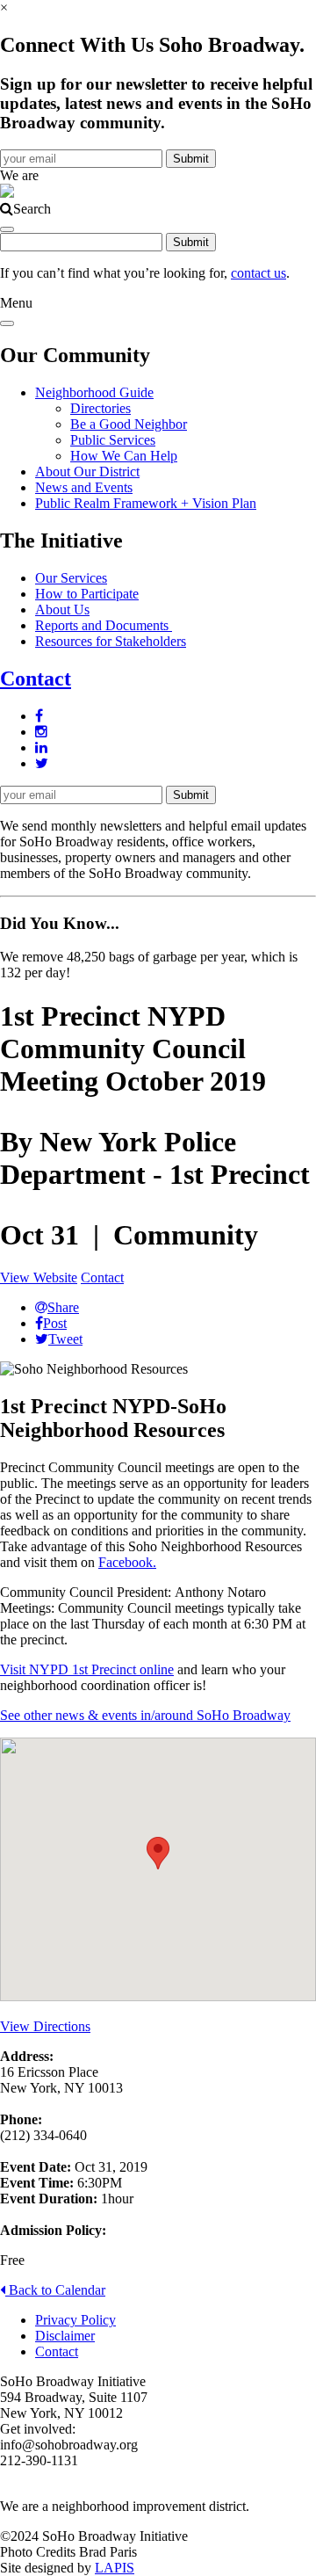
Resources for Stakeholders (111, 641)
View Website (39, 1277)
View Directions (45, 2026)
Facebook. (127, 1562)
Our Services (71, 578)
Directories (101, 408)
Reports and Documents (104, 625)
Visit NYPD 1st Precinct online (87, 1669)
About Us (62, 610)
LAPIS (115, 2568)
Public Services (113, 440)
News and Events (84, 487)
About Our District (87, 472)
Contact (36, 678)
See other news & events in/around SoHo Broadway (145, 1715)
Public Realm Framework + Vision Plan (146, 503)
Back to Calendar (55, 2290)
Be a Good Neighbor (129, 424)
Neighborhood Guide (94, 392)
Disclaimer (65, 2336)
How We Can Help (124, 456)
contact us (259, 273)
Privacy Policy (75, 2320)
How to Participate (87, 594)
